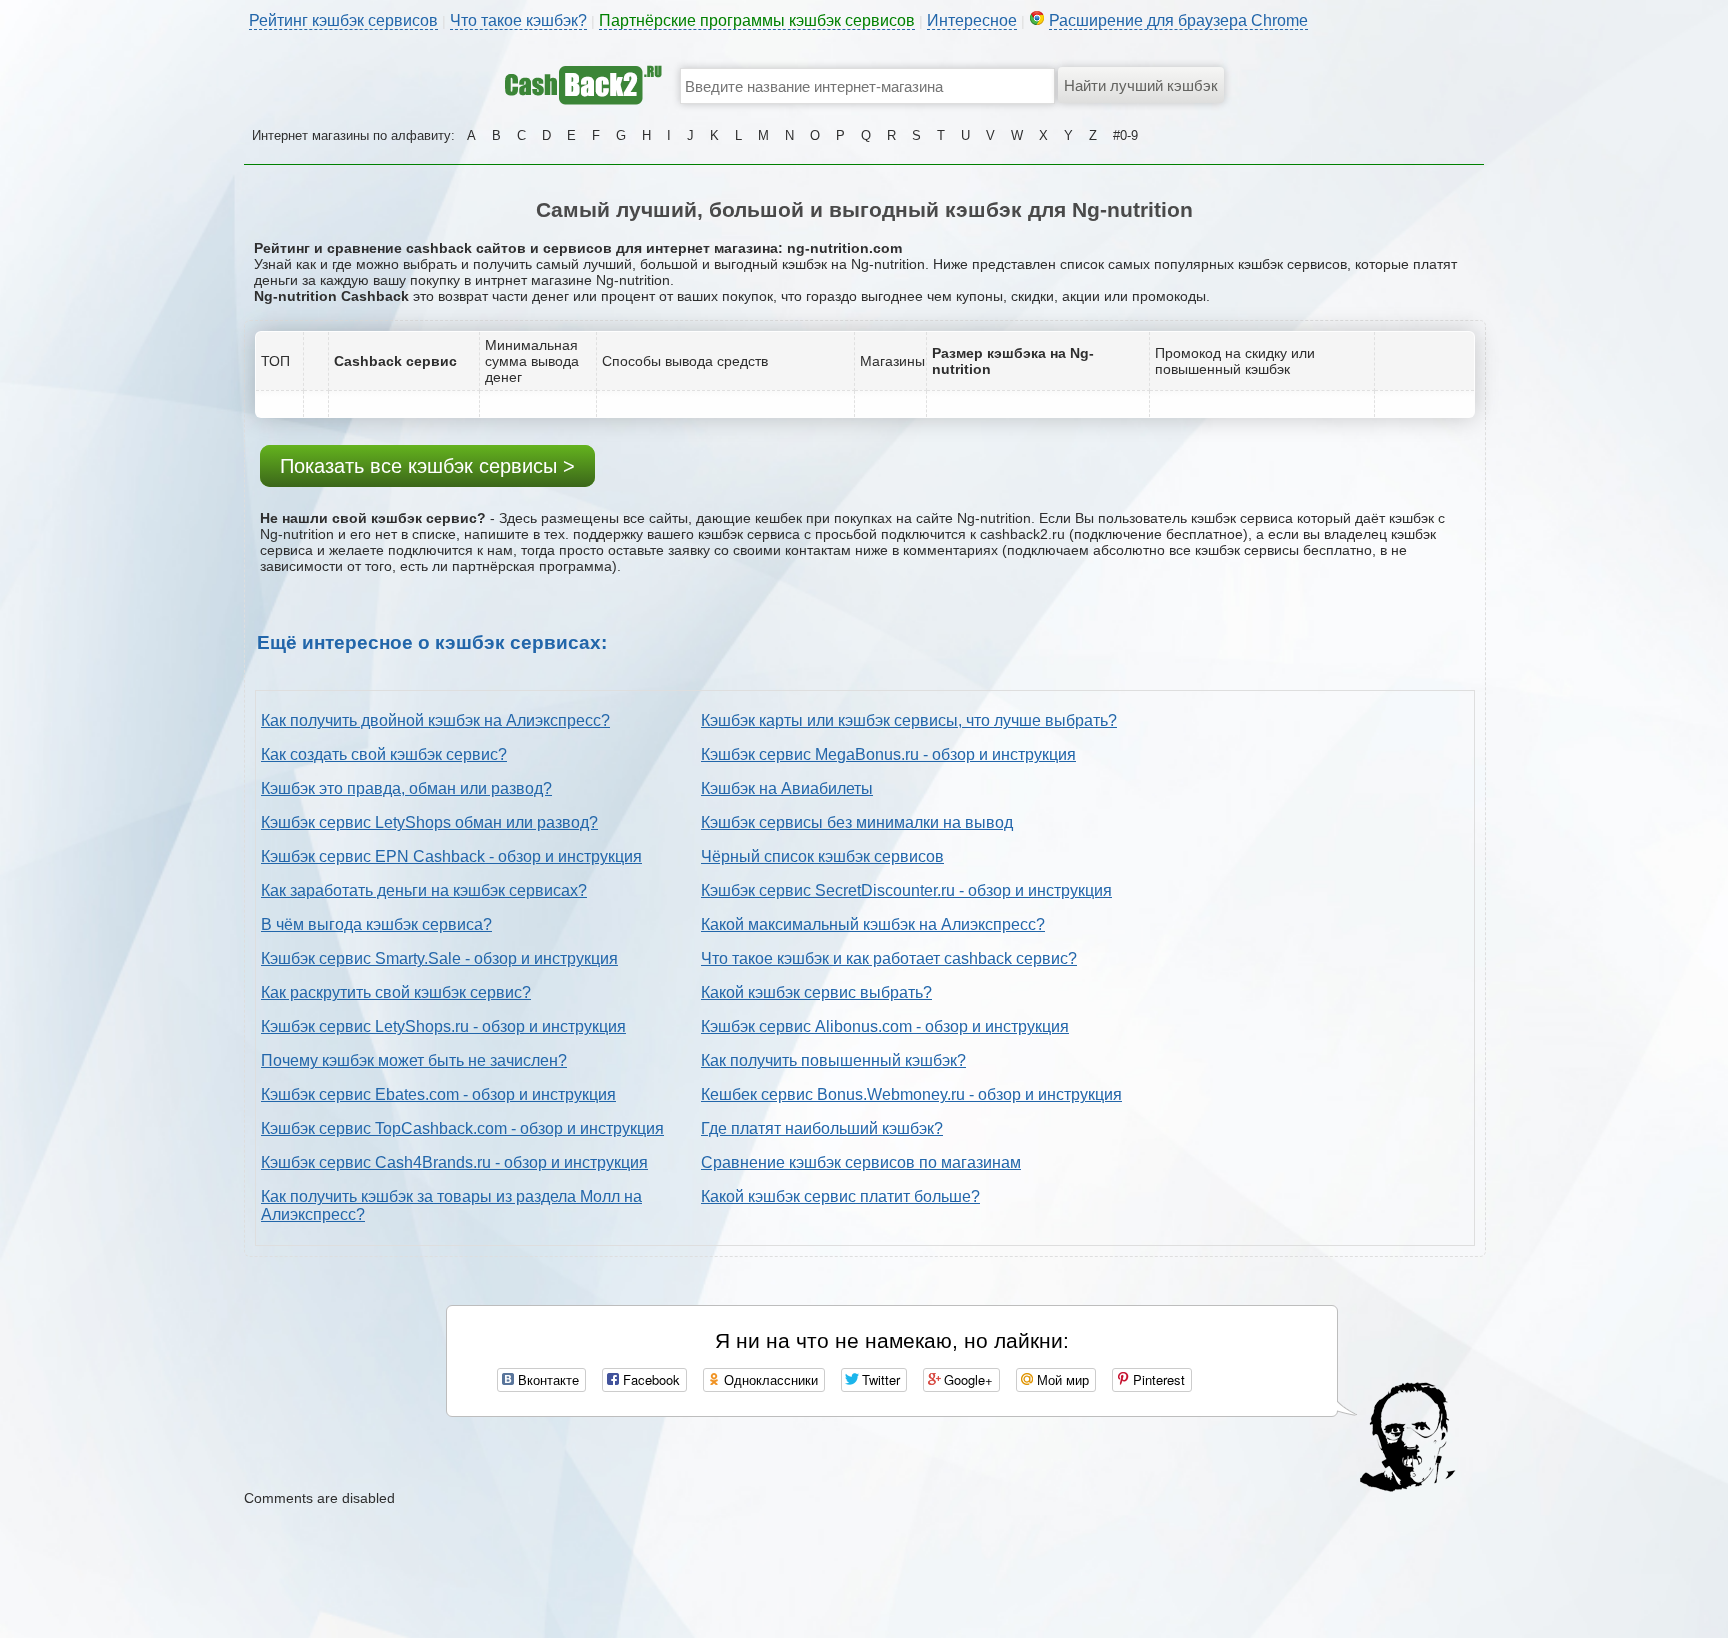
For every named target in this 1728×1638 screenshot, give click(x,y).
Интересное (972, 20)
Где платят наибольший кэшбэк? (822, 1128)
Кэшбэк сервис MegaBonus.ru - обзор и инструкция (888, 754)
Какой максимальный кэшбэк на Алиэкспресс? (873, 924)
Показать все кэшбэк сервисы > (427, 466)
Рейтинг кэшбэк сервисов (343, 20)
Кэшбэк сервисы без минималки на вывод (857, 822)
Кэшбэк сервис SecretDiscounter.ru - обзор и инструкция (906, 890)
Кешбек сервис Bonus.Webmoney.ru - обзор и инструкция (911, 1094)
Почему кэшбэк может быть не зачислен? (414, 1060)
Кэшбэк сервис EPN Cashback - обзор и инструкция (451, 856)
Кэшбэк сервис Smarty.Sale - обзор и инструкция (439, 958)
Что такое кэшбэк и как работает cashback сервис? (889, 958)
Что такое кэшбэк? (518, 20)
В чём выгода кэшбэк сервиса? (376, 924)
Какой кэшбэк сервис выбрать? (816, 992)
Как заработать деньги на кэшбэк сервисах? (424, 890)
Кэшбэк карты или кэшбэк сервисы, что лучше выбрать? (909, 720)
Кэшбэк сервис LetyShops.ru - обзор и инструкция (443, 1026)
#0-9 (1125, 135)
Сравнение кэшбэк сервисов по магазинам (861, 1162)
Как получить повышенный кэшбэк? (833, 1060)
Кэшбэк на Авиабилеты (787, 788)
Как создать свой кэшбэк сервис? (384, 754)
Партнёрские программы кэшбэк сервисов (757, 20)
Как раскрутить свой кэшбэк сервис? (396, 992)
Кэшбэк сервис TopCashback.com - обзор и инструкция (462, 1128)
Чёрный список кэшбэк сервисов (822, 856)
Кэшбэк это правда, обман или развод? (406, 788)
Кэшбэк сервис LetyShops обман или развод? (429, 822)
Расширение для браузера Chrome (1178, 20)
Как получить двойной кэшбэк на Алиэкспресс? (435, 720)
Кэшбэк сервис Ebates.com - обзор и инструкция (438, 1094)
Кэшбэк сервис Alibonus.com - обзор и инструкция (885, 1026)
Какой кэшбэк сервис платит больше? (840, 1196)
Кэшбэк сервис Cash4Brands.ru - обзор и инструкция (454, 1162)
